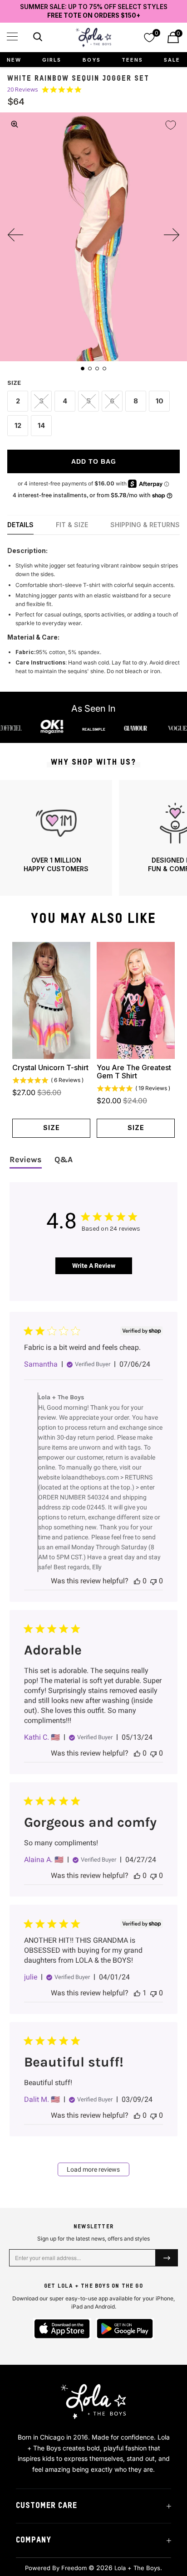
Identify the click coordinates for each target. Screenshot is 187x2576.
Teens (132, 60)
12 (18, 425)
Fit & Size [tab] (72, 525)
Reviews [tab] (26, 1159)
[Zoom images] (15, 124)
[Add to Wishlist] (171, 125)
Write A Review (94, 1266)
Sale (172, 60)
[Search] (37, 38)
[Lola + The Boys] (93, 37)
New (14, 60)
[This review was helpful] (137, 1581)
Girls (52, 60)
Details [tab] (20, 525)
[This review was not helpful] (153, 1581)
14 (41, 425)
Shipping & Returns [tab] (145, 525)
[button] (12, 36)
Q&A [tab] (64, 1159)
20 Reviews (23, 90)
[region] (93, 838)
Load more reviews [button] (93, 2169)
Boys (92, 60)
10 (160, 401)
